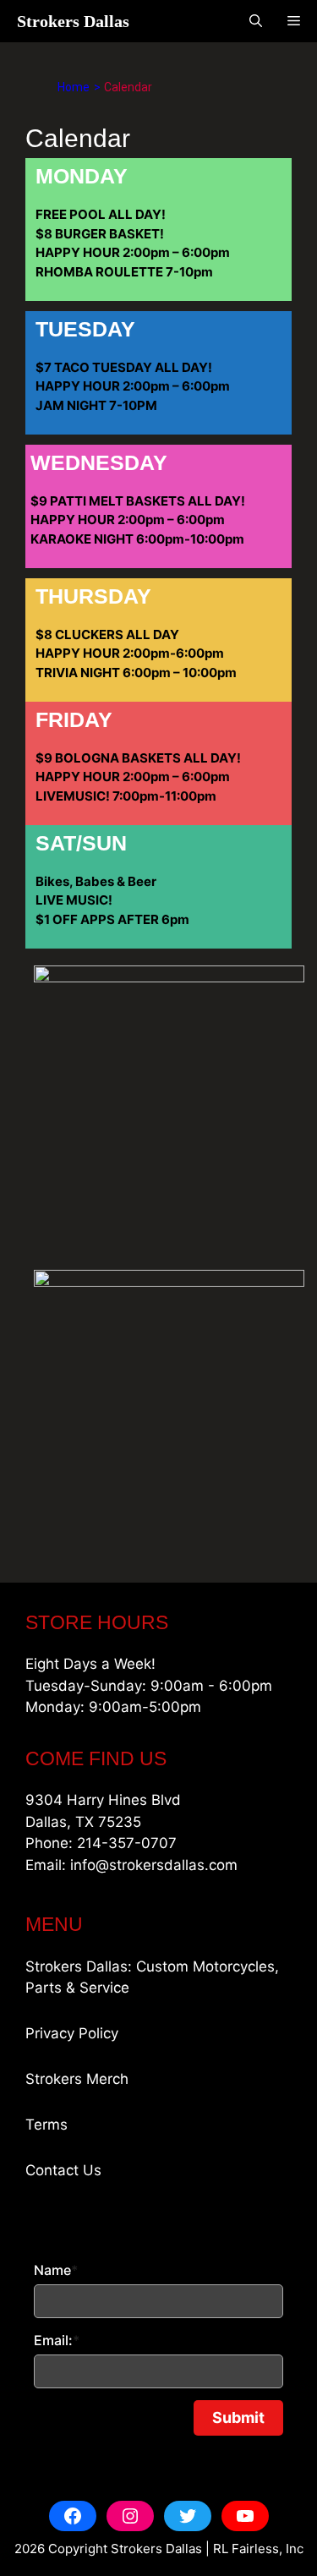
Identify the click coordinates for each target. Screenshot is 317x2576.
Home (74, 87)
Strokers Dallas (73, 21)
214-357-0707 (127, 1843)
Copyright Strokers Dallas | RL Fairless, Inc (176, 2549)
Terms (46, 2125)
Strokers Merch (77, 2079)
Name (56, 2270)
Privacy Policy (72, 2033)
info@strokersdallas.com (154, 1865)
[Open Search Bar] (256, 21)
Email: (57, 2340)
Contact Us (63, 2170)
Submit (238, 2417)
